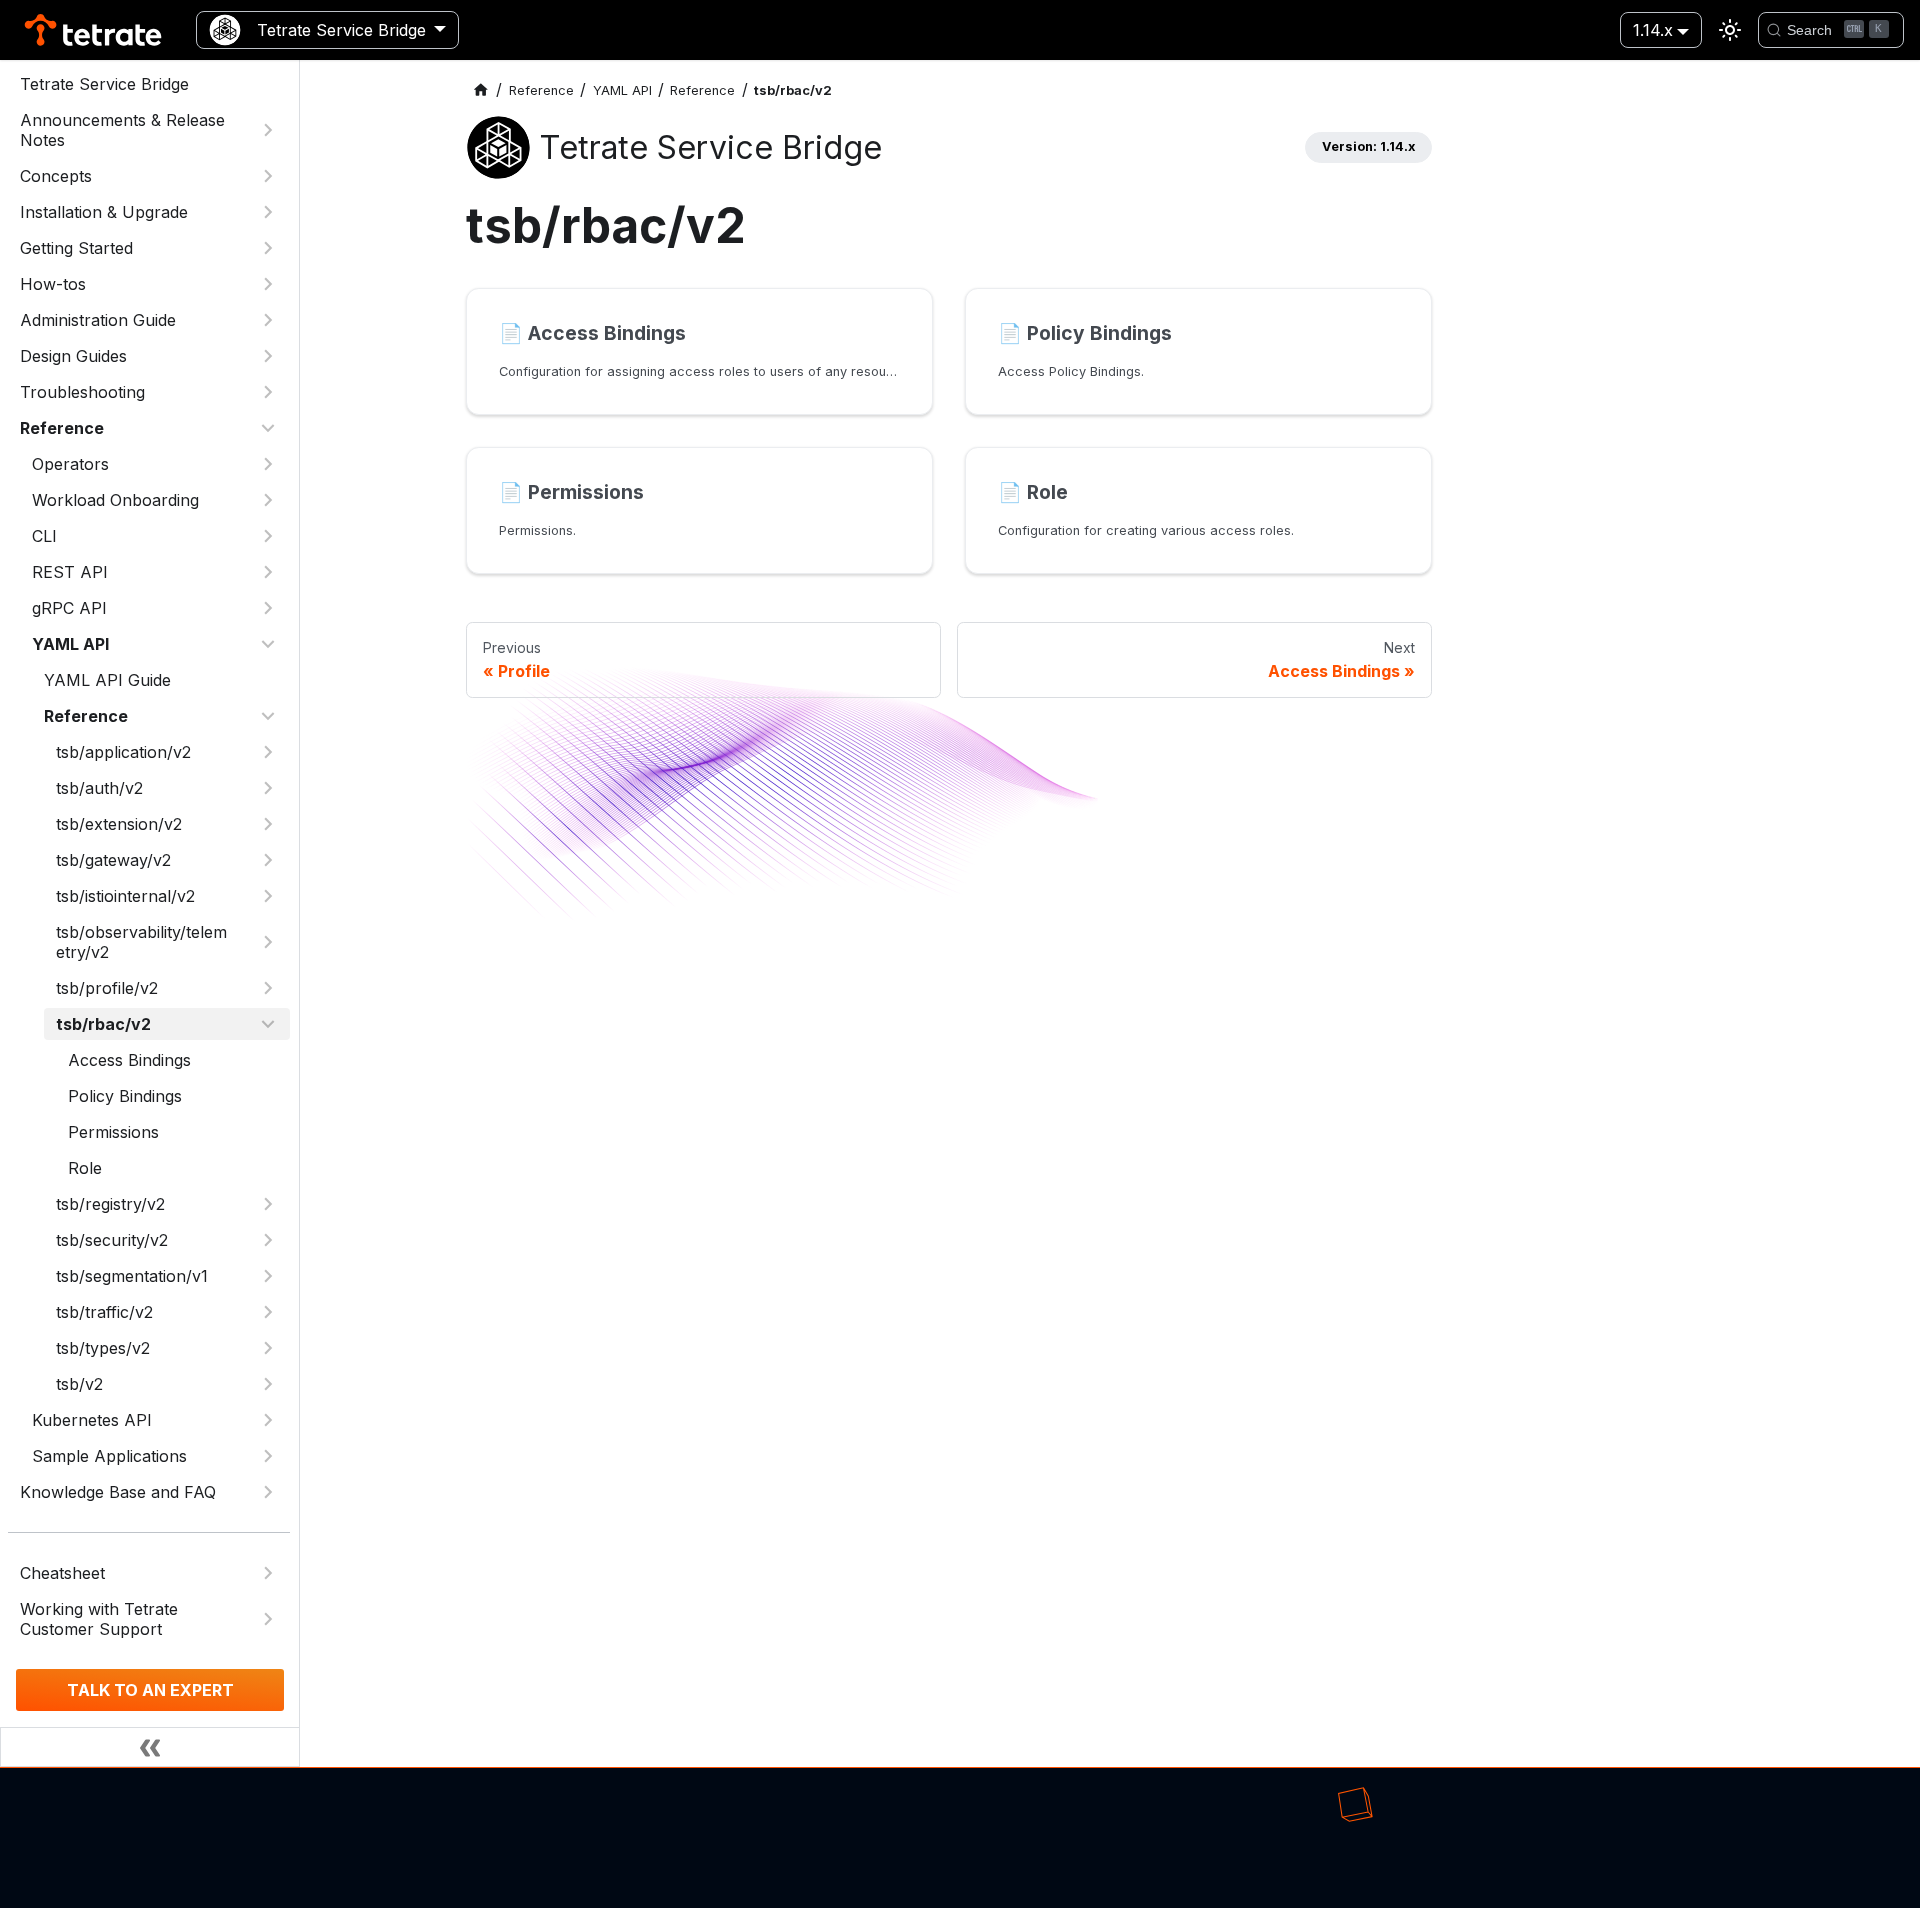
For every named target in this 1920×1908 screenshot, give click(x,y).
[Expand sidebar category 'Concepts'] (268, 176)
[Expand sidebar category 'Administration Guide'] (268, 320)
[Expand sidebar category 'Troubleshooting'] (268, 392)
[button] (155, 572)
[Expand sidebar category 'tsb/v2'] (268, 1384)
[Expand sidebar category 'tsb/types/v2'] (268, 1348)
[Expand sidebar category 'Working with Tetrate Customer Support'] (268, 1619)
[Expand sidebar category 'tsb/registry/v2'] (268, 1204)
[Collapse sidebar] (150, 1747)
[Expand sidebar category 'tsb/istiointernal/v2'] (268, 896)
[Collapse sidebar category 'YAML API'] (268, 644)
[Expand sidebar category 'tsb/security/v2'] (268, 1240)
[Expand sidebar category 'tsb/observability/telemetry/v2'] (268, 942)
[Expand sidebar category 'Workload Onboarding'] (268, 500)
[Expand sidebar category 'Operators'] (268, 464)
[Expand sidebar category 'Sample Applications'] (268, 1456)
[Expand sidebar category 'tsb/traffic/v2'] (268, 1312)
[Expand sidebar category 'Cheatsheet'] (268, 1573)
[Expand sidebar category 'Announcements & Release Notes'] (268, 130)
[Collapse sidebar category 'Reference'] (268, 428)
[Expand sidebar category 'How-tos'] (268, 284)
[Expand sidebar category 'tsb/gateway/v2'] (268, 860)
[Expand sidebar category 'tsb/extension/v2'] (268, 824)
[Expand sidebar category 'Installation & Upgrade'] (268, 212)
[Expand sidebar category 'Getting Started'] (268, 248)
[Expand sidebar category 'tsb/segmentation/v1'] (268, 1276)
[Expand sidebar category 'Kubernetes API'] (268, 1420)
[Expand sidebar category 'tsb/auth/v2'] (268, 788)
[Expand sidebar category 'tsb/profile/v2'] (268, 988)
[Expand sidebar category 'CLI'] (268, 536)
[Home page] (481, 90)
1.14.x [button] (1653, 30)
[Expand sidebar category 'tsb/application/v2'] (268, 752)
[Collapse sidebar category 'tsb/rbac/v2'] (268, 1024)
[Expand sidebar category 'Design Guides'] (268, 356)
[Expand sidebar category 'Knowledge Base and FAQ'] (268, 1492)
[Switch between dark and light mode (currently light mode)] (1730, 30)
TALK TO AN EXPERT (150, 1690)
